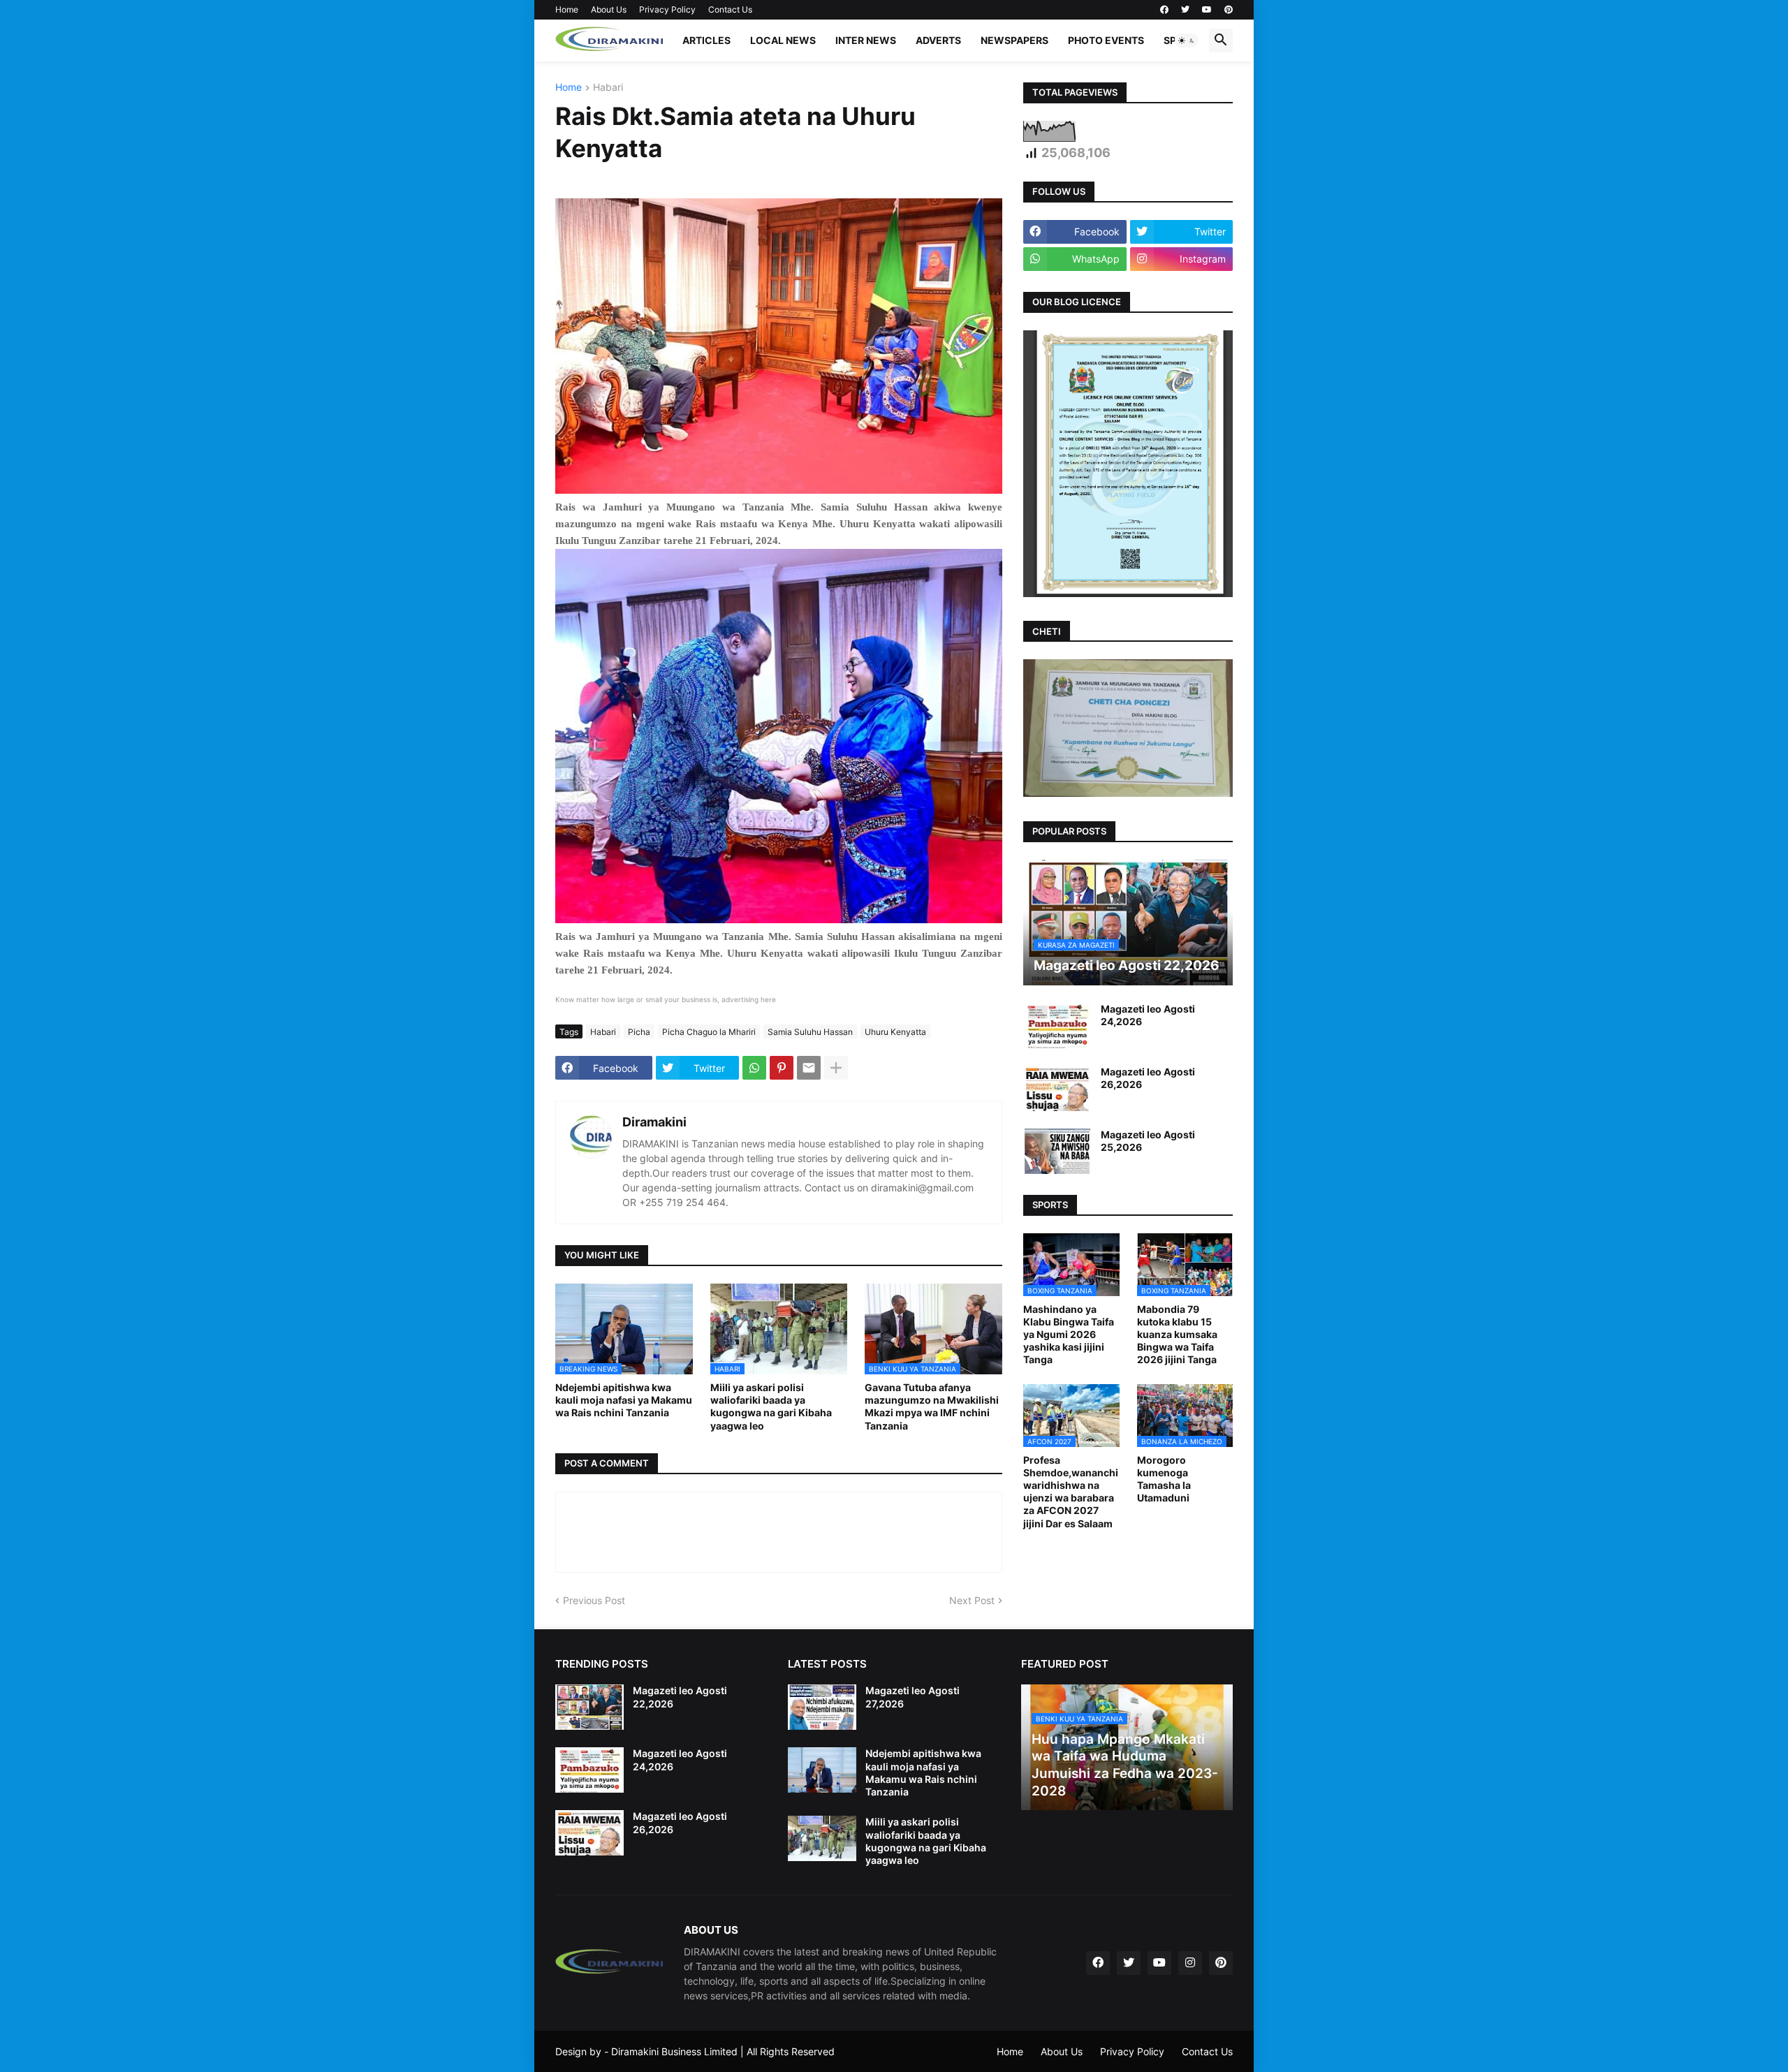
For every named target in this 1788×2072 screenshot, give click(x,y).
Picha (639, 1032)
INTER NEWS (866, 40)
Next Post (972, 1600)
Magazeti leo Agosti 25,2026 (1148, 1141)
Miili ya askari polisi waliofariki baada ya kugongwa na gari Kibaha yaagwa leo (771, 1406)
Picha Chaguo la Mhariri (709, 1032)
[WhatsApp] (754, 1068)
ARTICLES (706, 40)
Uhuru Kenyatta (895, 1032)
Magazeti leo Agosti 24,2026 (1148, 1015)
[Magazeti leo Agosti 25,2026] (1057, 1151)
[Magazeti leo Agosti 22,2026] (589, 1707)
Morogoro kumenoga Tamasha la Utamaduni (1164, 1479)
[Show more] (836, 1068)
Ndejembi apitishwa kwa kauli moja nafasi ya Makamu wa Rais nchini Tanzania (624, 1400)
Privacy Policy (667, 9)
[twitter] (1185, 10)
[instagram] (1190, 1963)
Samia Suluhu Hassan (810, 1032)
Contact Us (730, 9)
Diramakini (654, 1122)
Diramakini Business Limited (674, 2051)
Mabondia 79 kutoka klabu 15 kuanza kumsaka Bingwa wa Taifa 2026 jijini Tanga (1177, 1335)
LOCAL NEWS (783, 40)
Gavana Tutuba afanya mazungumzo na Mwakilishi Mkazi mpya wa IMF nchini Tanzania (932, 1406)
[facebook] (1164, 10)
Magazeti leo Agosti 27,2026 (913, 1697)
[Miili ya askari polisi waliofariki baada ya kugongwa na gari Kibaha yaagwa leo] (822, 1838)
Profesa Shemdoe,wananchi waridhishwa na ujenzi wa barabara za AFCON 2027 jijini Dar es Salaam (1071, 1492)
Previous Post (594, 1600)
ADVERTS (938, 40)
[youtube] (1207, 10)
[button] (1187, 41)
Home (567, 9)
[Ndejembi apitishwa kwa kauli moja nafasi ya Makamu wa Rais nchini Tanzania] (822, 1770)
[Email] (809, 1068)
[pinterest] (1229, 10)
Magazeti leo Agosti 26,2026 (1148, 1078)
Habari (608, 88)
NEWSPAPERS (1014, 40)
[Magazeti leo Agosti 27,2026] (822, 1707)
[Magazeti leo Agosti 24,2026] (1057, 1026)
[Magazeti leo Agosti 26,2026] (1057, 1088)
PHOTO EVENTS (1106, 40)
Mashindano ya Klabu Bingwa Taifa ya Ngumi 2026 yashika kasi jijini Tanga (1069, 1335)
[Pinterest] (782, 1068)
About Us (609, 9)
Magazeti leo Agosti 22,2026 (680, 1697)
